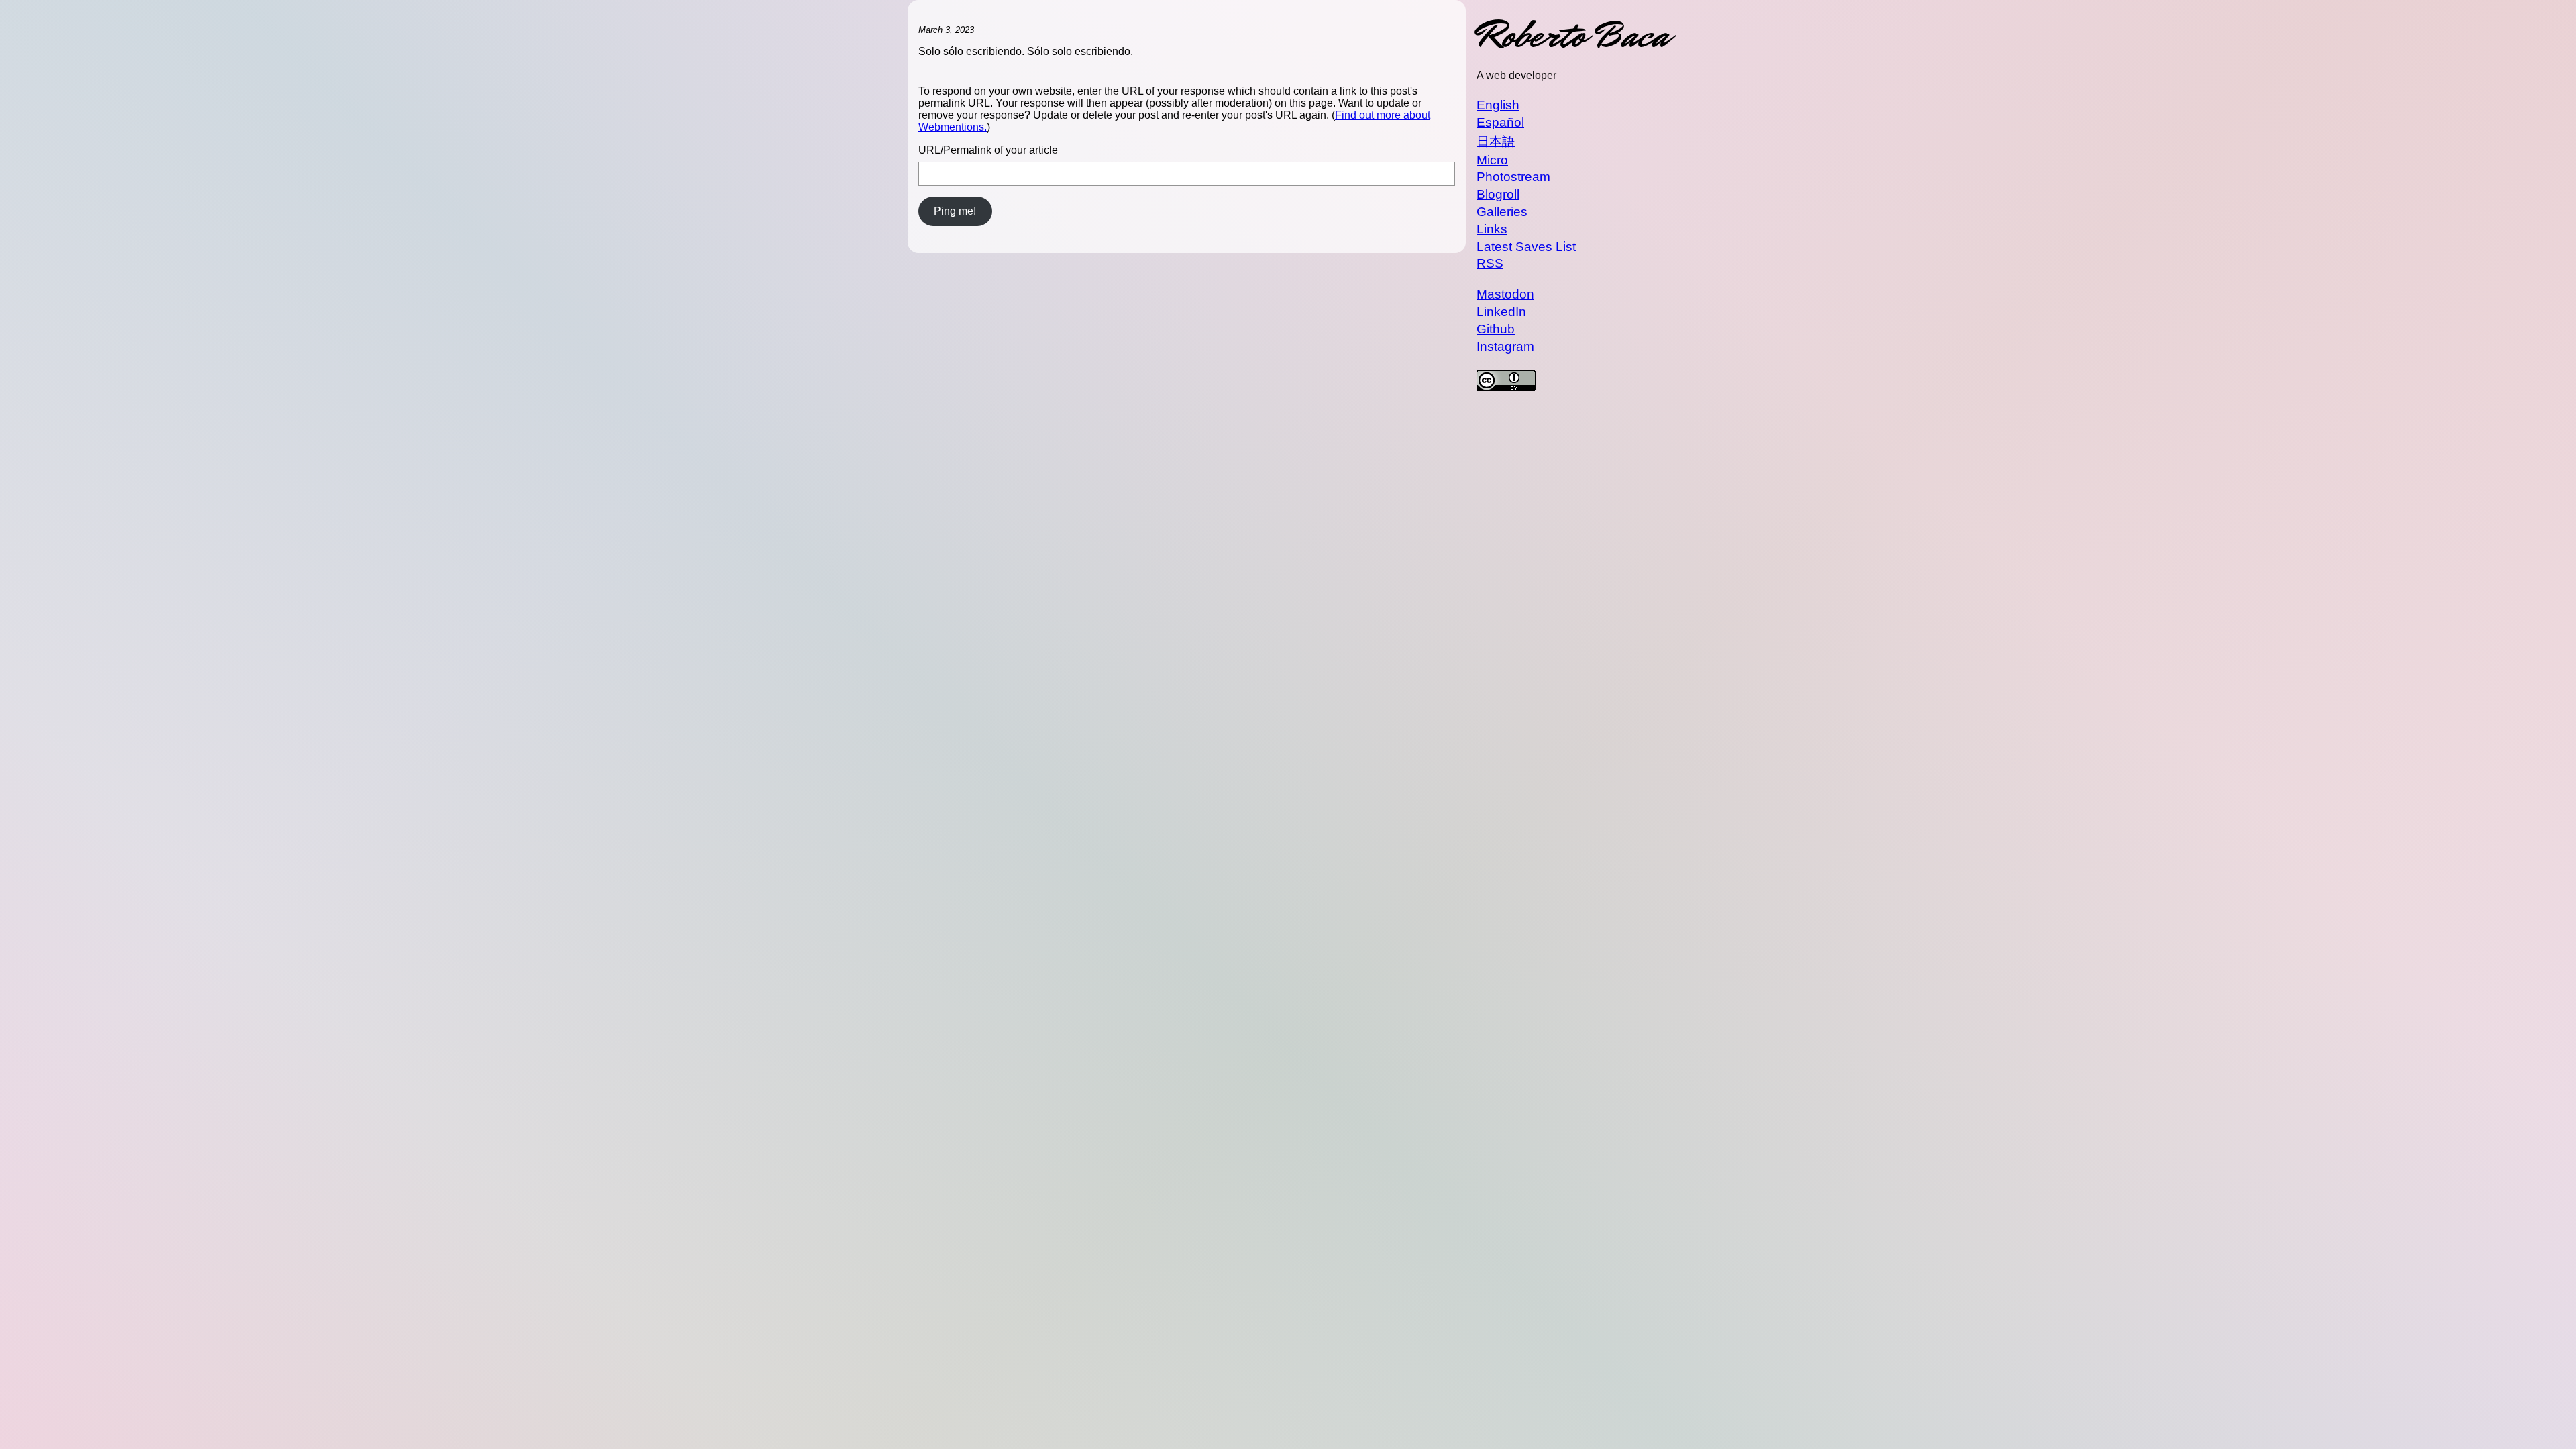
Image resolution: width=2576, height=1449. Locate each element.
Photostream (1513, 177)
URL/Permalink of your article (988, 150)
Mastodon (1505, 294)
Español (1500, 122)
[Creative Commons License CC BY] (1572, 382)
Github (1496, 329)
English (1498, 105)
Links (1492, 229)
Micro (1492, 160)
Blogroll (1498, 194)
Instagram (1505, 346)
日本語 (1496, 141)
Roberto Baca (1572, 35)
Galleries (1502, 212)
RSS (1490, 263)
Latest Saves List (1526, 247)
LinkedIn (1501, 312)
